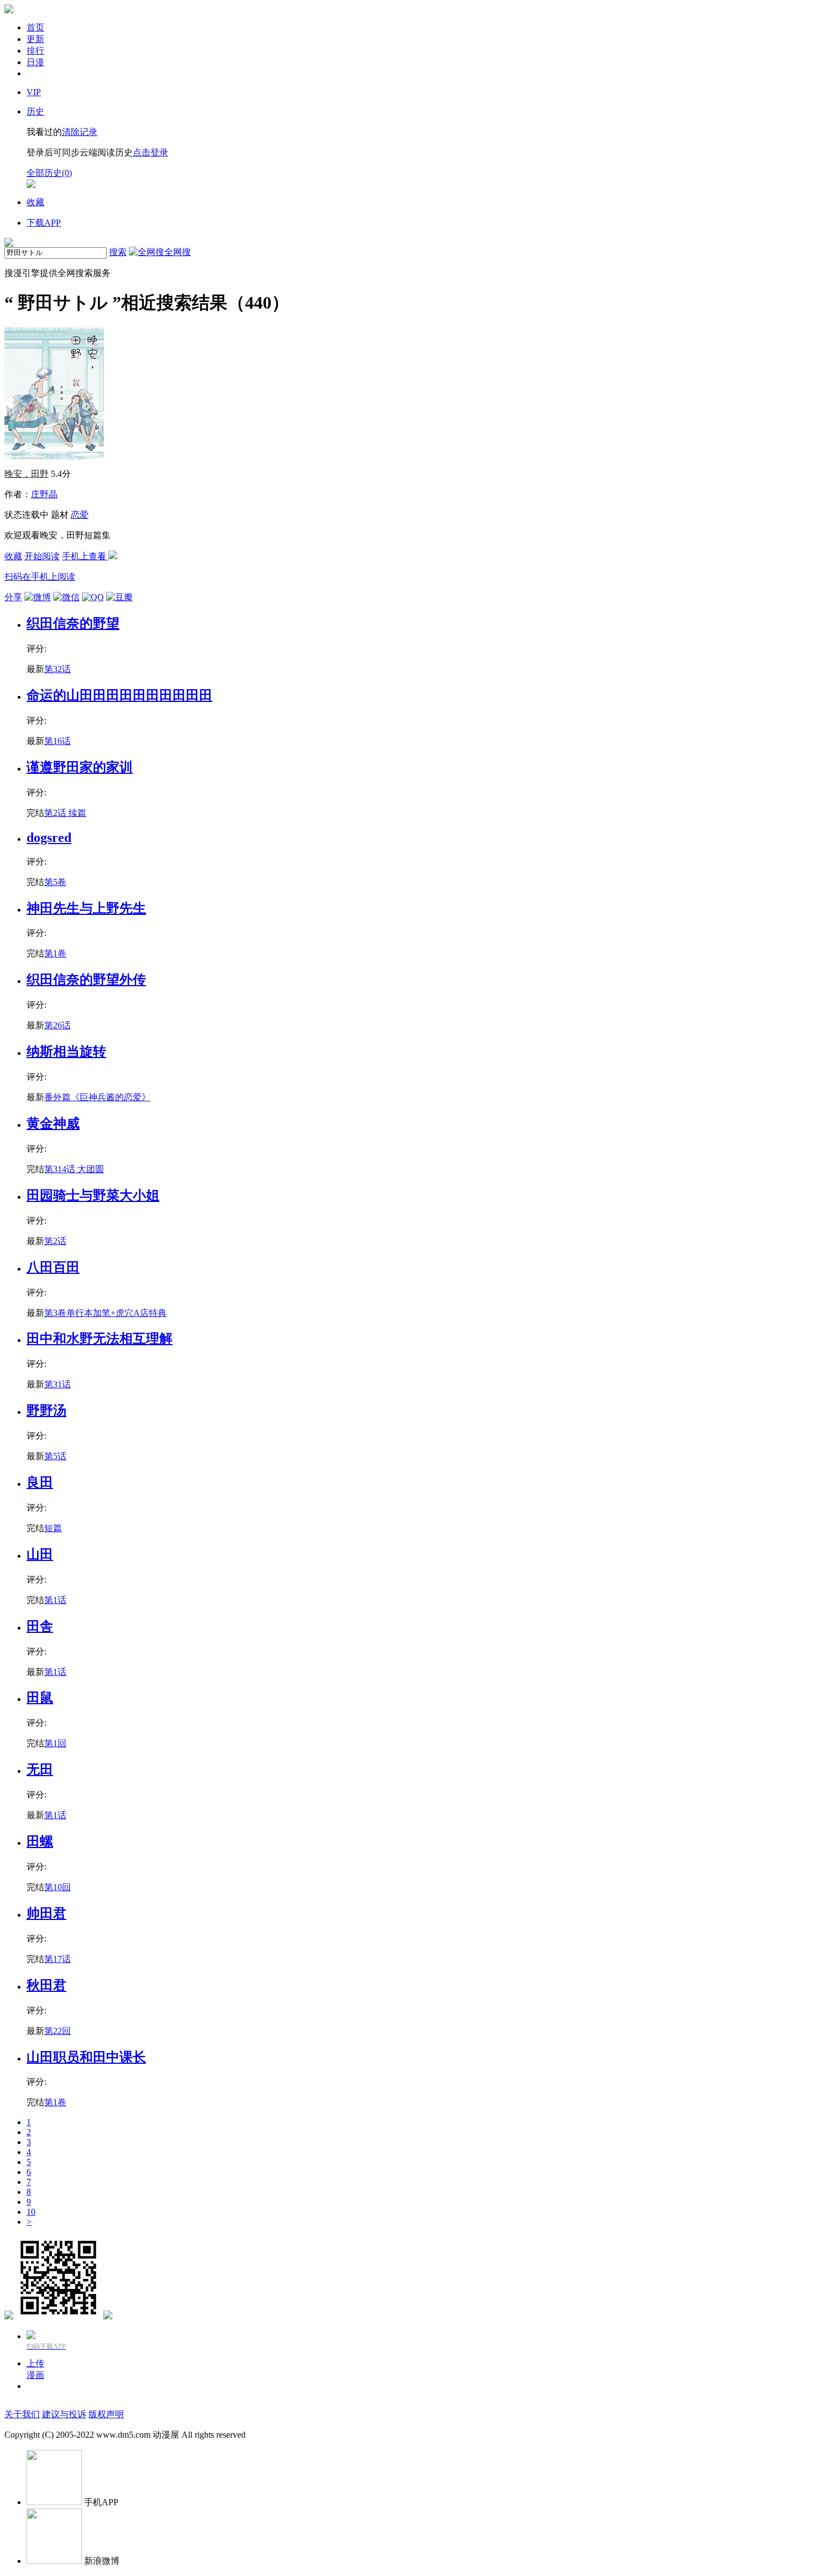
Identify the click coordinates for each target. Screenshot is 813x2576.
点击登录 (150, 152)
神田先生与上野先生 (86, 908)
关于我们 (22, 2414)
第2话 (55, 1241)
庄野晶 (44, 494)
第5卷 (55, 882)
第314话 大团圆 (74, 1169)
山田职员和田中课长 (86, 2057)
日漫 (35, 62)
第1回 (55, 1743)
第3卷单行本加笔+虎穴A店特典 (105, 1313)
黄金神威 (53, 1123)
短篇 (53, 1528)
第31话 (58, 1384)
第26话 (58, 1025)
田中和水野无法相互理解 (100, 1339)
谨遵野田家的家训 (80, 767)
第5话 (55, 1456)
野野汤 (46, 1411)
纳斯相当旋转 (66, 1052)
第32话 (58, 669)
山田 (40, 1554)
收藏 (13, 556)
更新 (35, 39)
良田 (40, 1482)
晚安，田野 (27, 474)
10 (31, 2212)
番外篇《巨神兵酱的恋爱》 (97, 1097)
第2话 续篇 (65, 813)
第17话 (58, 1959)
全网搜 (178, 252)
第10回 (58, 1887)
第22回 (58, 2031)
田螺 (40, 1841)
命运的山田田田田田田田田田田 (119, 695)
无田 (40, 1770)
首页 (35, 27)
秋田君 (46, 1985)
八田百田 (53, 1267)
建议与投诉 (64, 2414)
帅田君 (46, 1913)
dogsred (49, 837)
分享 (13, 597)
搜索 (118, 252)
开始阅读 (42, 556)
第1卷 (55, 953)
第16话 (58, 741)
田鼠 (40, 1698)
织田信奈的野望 (73, 623)
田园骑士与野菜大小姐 (93, 1195)
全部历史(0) (49, 173)
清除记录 (80, 132)
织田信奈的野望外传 (86, 980)
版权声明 (106, 2414)
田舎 (40, 1626)
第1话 (55, 1600)
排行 (35, 51)
